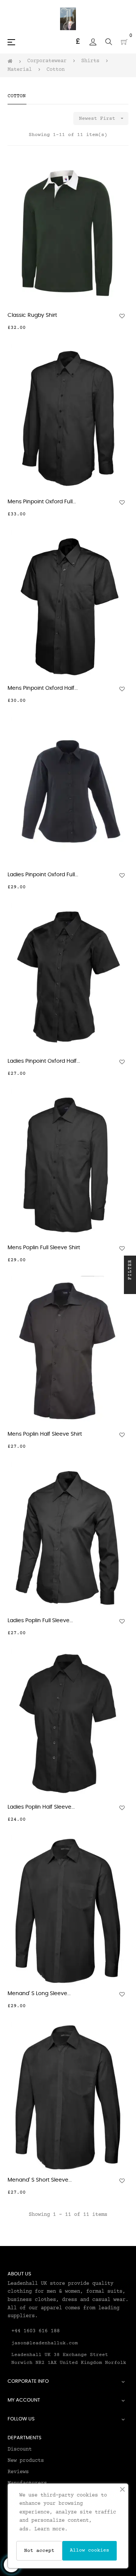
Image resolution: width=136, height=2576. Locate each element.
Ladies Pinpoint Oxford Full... (43, 875)
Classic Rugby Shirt (32, 315)
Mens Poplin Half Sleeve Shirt (45, 1434)
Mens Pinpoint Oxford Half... (43, 688)
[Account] (93, 42)
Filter (130, 1271)
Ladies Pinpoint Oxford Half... (44, 1061)
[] (124, 328)
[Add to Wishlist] (122, 316)
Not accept (39, 2551)
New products (26, 2461)
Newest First (102, 118)
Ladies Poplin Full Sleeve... (40, 1621)
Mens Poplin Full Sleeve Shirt (44, 1248)
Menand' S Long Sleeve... (39, 1994)
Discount (20, 2449)
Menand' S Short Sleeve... (40, 2180)
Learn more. (51, 2529)
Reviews (18, 2472)
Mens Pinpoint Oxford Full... (42, 502)
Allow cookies (90, 2550)
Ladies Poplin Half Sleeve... (41, 1807)
